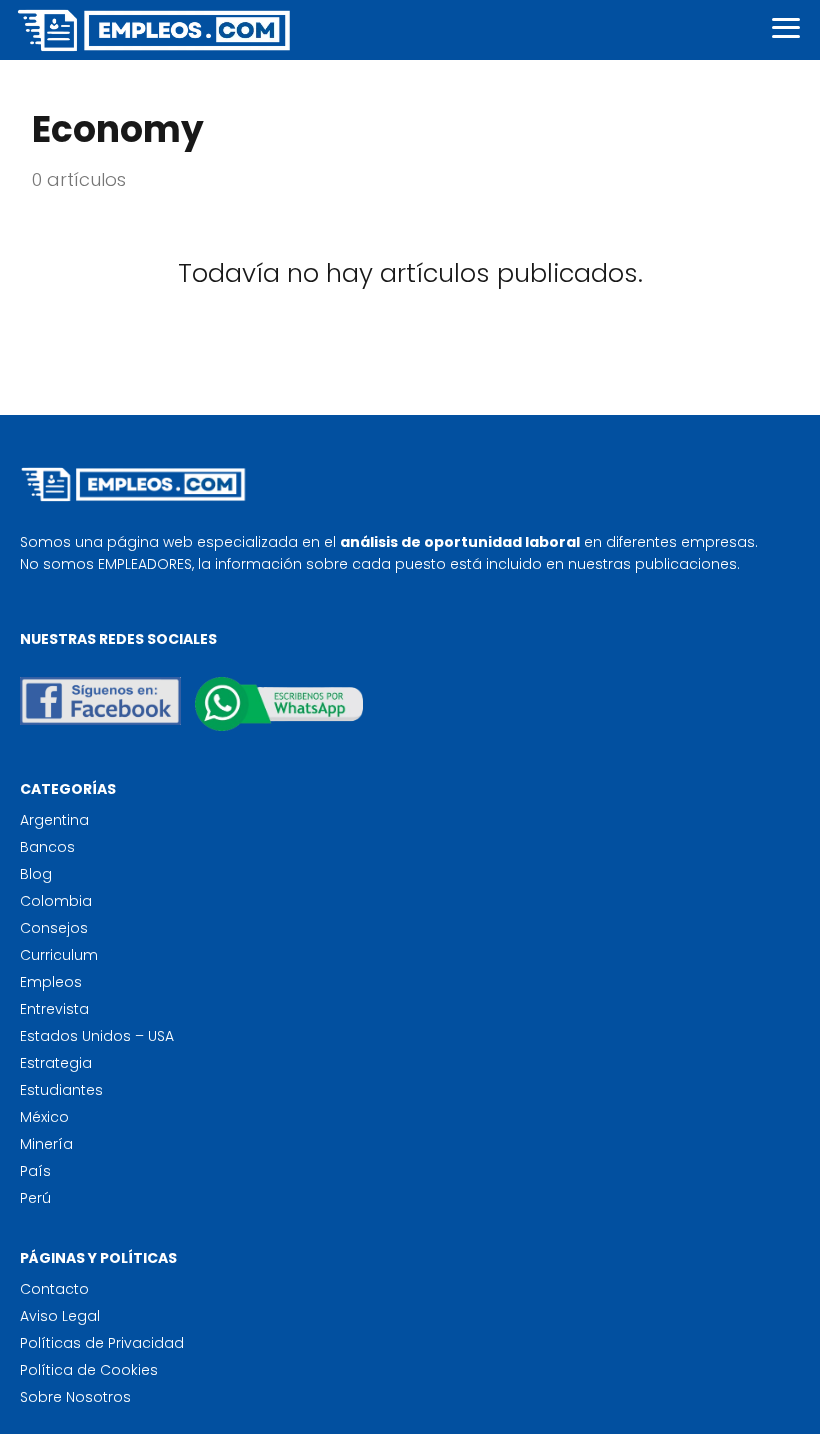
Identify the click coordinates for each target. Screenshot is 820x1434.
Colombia (56, 901)
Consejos (54, 928)
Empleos (51, 982)
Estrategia (56, 1063)
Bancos (47, 847)
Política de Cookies (89, 1370)
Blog (36, 874)
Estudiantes (61, 1090)
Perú (35, 1198)
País (35, 1171)
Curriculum (59, 955)
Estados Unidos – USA (97, 1036)
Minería (46, 1144)
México (44, 1117)
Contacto (54, 1289)
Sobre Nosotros (75, 1397)
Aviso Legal (60, 1316)
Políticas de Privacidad (102, 1343)
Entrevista (54, 1009)
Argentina (54, 820)
